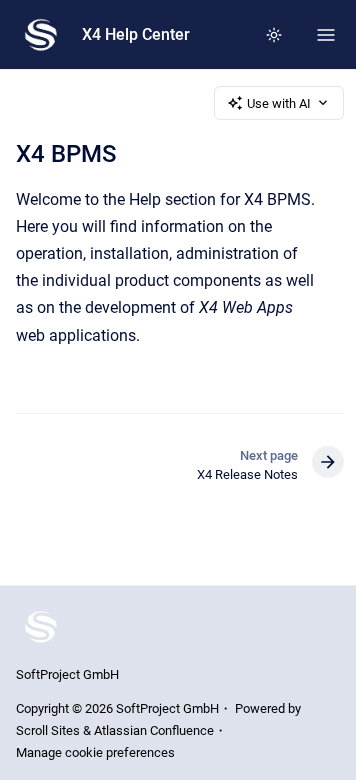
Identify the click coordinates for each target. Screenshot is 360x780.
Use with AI (279, 103)
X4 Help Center (136, 34)
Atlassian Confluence (154, 730)
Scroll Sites (48, 730)
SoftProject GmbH (67, 674)
